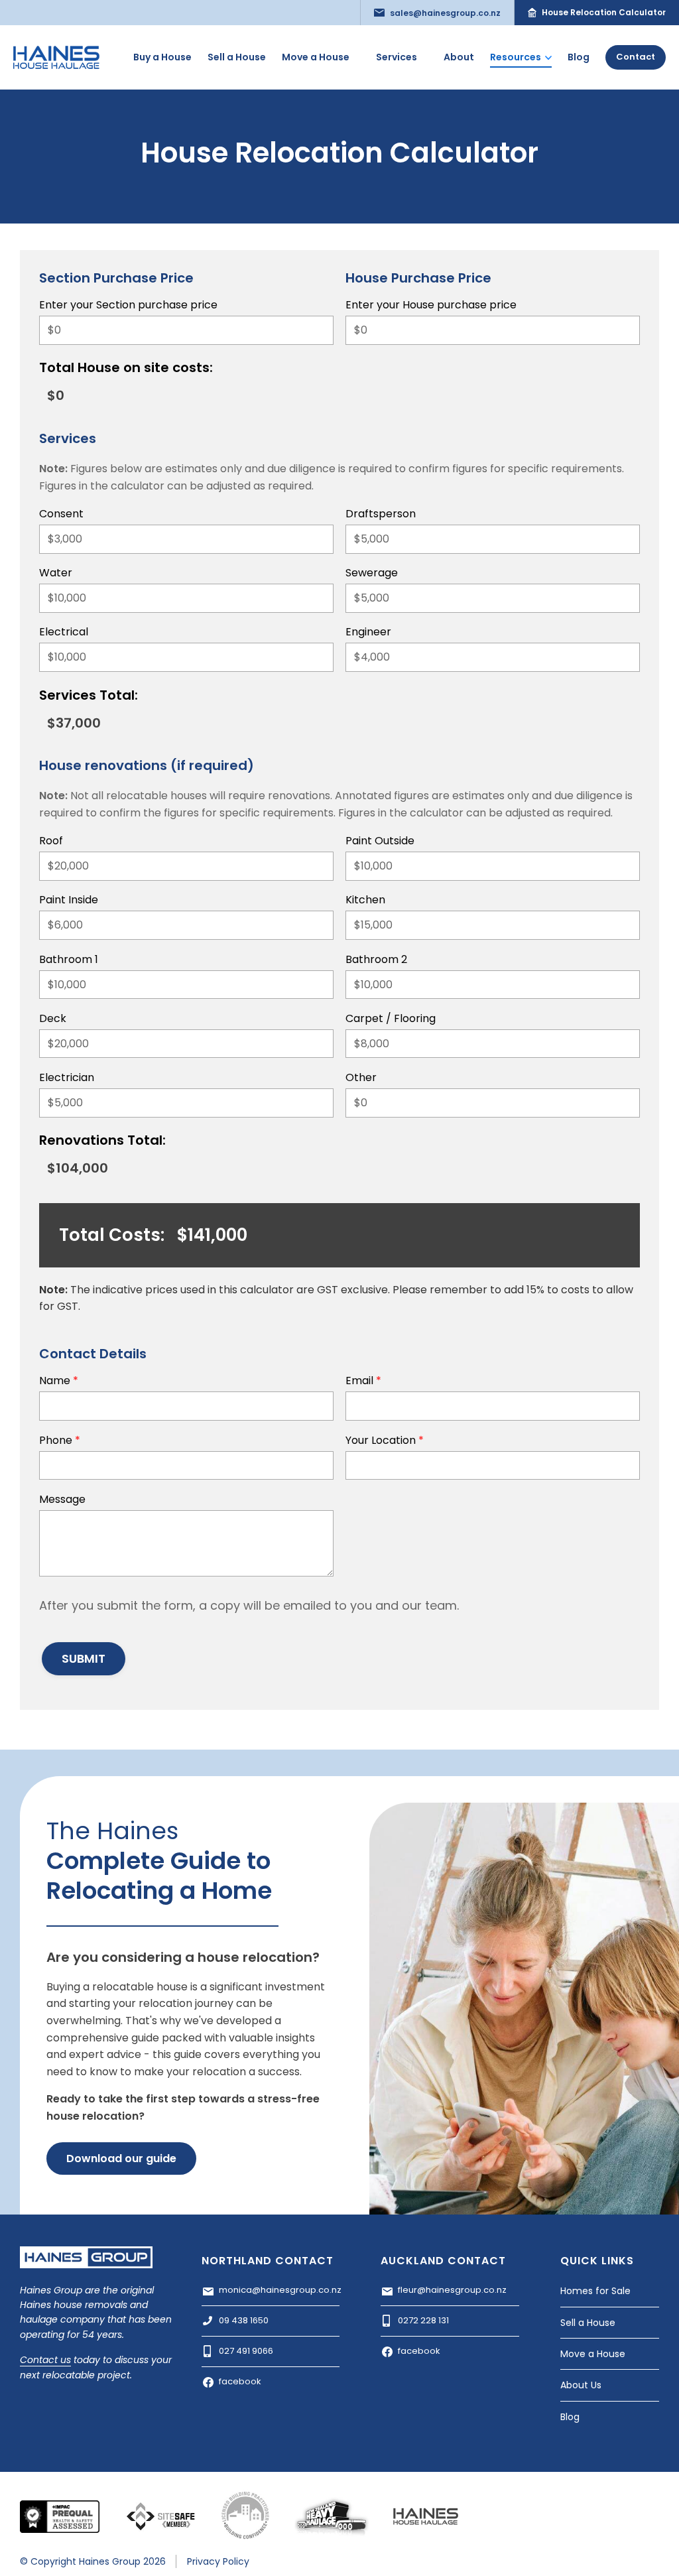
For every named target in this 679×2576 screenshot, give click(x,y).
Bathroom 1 (69, 961)
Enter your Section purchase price (128, 306)
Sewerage (372, 574)
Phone (60, 1442)
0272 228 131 (423, 2320)
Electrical (64, 633)
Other (361, 1079)
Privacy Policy (218, 2561)
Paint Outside (380, 842)
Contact (636, 57)
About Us (581, 2385)
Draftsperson (381, 515)
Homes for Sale (595, 2291)
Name (59, 1382)
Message (62, 1501)
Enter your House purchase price (431, 306)
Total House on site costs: (126, 369)
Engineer (368, 633)
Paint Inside (69, 901)
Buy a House (162, 57)
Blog (579, 57)
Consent (61, 515)
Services (397, 57)
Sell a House (237, 57)
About (459, 57)
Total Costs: (112, 1237)
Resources (516, 57)
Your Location (385, 1442)
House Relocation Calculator (604, 12)
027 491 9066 (246, 2351)
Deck (53, 1020)
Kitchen (365, 901)
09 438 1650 (244, 2320)
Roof (51, 842)
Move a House (316, 57)
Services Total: (89, 696)
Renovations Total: (102, 1141)
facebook (240, 2381)
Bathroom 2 (376, 961)
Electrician (67, 1079)
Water (56, 574)
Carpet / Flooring (391, 1020)
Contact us (45, 2360)
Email (363, 1382)
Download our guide (121, 2158)
